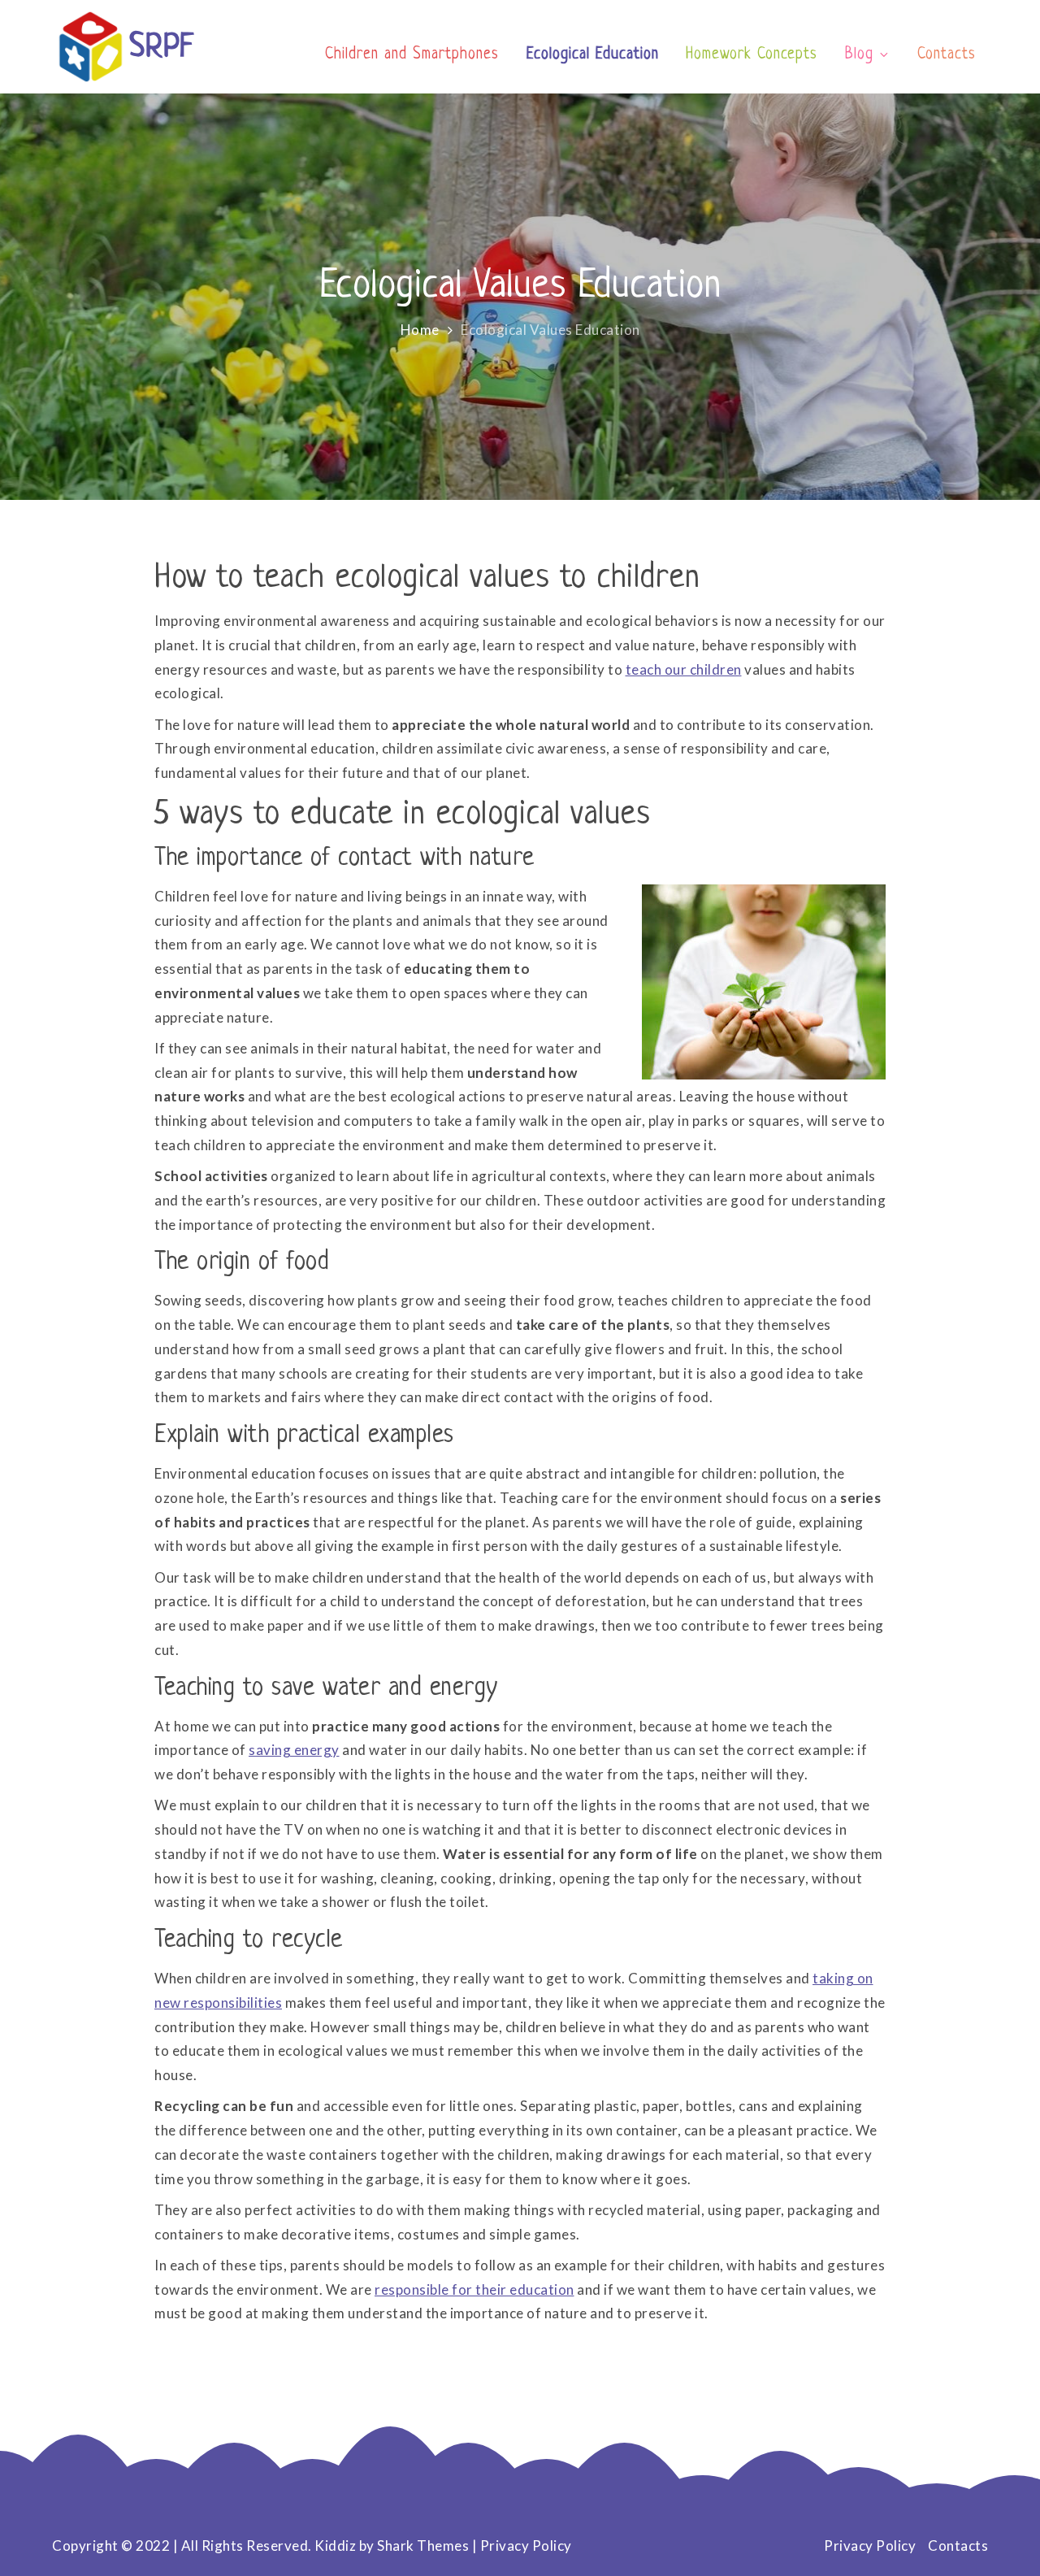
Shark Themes (425, 2546)
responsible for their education (474, 2289)
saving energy (294, 1750)
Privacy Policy (526, 2546)
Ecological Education (593, 55)
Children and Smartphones (412, 55)
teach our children (684, 669)
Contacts (947, 55)
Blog (859, 55)
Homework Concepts (752, 55)
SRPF (162, 48)
